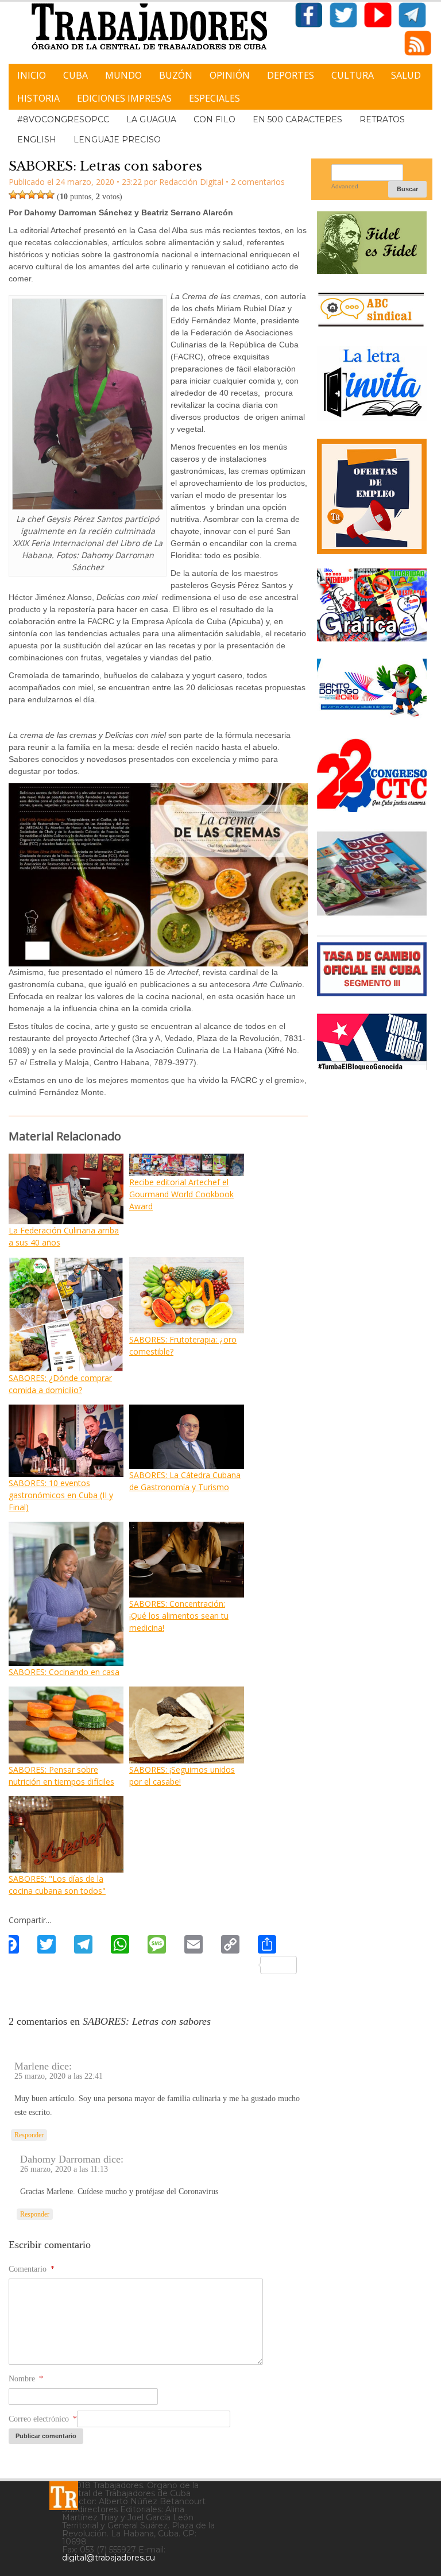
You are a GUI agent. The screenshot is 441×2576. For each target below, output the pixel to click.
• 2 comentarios (255, 182)
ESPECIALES (214, 98)
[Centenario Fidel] (372, 270)
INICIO (32, 75)
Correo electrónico (43, 2419)
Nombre (26, 2379)
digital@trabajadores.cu (109, 2558)
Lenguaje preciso (117, 140)
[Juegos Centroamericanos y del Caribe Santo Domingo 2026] (372, 717)
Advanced (345, 186)
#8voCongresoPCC (63, 119)
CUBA (76, 75)
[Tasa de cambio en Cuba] (372, 992)
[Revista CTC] (372, 914)
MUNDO (123, 75)
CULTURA (353, 75)
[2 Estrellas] (22, 195)
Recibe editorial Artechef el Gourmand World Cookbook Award (181, 1194)
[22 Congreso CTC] (372, 808)
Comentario (32, 2269)
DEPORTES (291, 75)
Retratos (382, 119)
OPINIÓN (230, 75)
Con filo (214, 119)
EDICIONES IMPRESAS (124, 98)
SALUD (406, 75)
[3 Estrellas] (32, 195)
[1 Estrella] (13, 195)
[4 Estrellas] (41, 195)
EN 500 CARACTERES (297, 119)
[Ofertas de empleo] (372, 497)
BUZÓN (176, 75)
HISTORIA (38, 98)
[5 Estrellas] (50, 195)
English (37, 140)
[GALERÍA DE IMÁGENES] (372, 637)
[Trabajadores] (64, 2496)
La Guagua (151, 119)
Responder (29, 2135)
